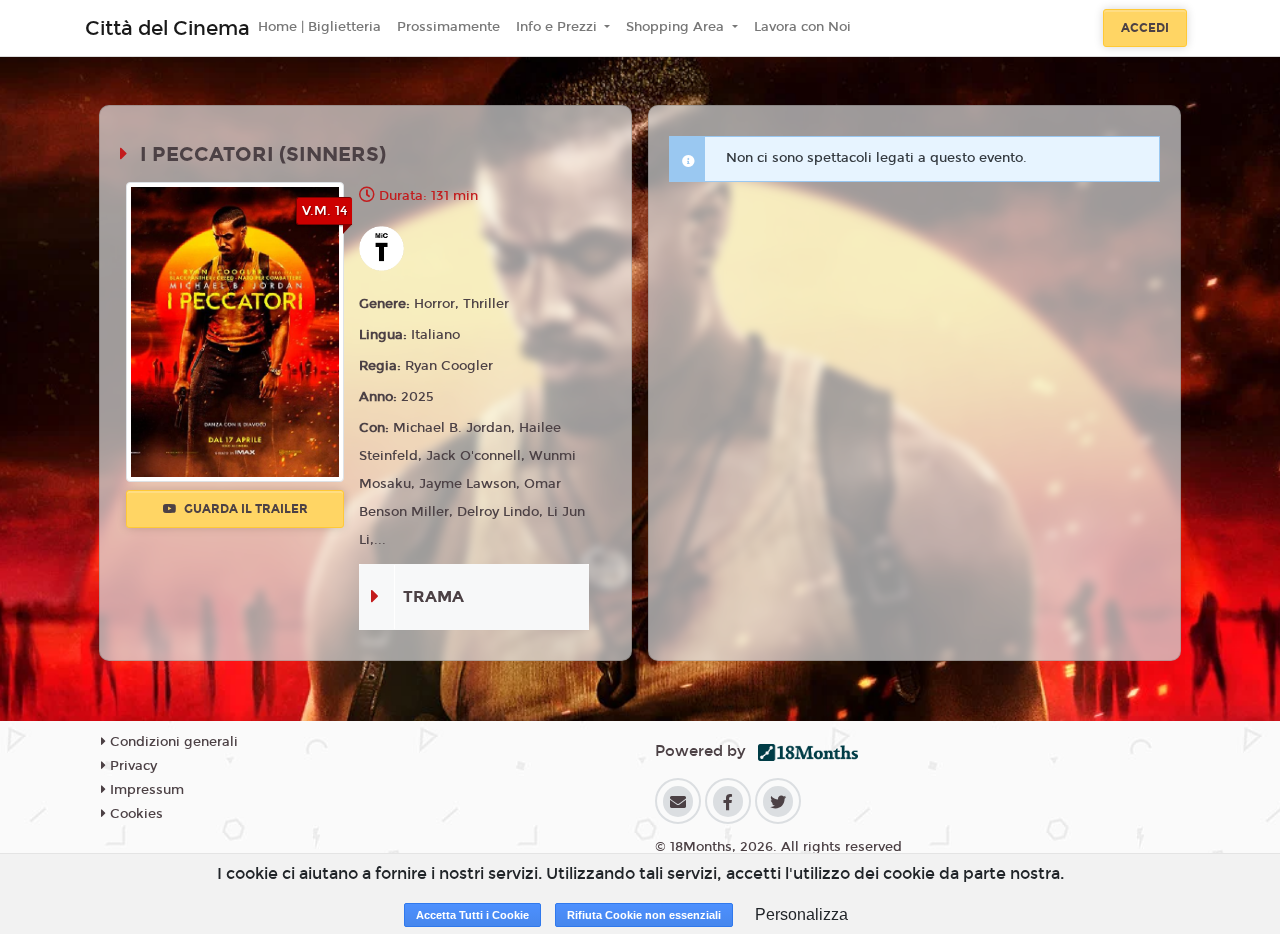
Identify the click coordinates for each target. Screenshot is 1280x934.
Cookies (134, 814)
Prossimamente (448, 27)
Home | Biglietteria (319, 27)
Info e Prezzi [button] (558, 27)
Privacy (131, 766)
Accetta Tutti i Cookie (472, 915)
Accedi (1145, 28)
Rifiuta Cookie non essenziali (644, 915)
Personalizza (801, 914)
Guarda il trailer (244, 509)
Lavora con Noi (802, 27)
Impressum (145, 790)
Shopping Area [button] (677, 27)
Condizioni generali (172, 742)
